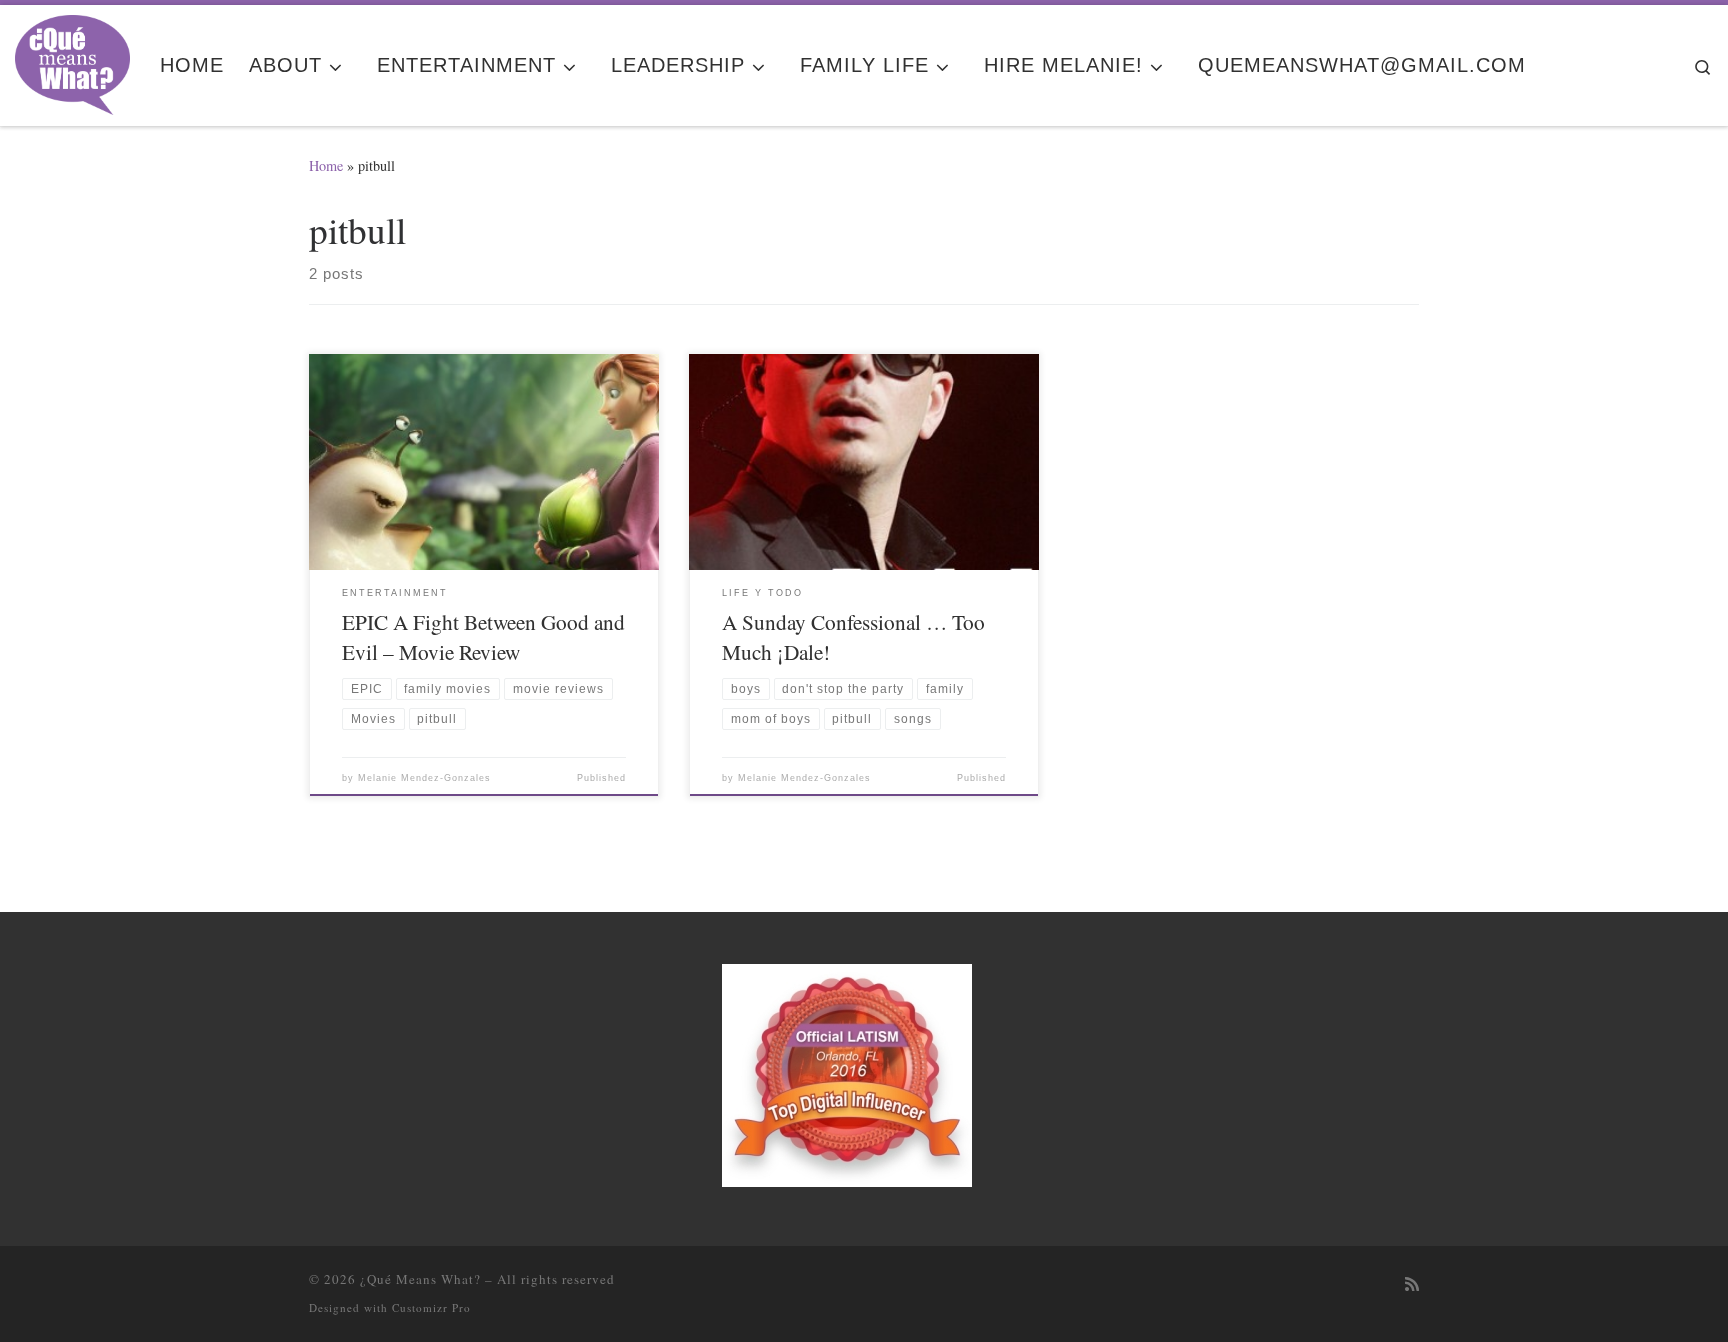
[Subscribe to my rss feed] (1412, 1284)
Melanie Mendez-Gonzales (424, 778)
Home (326, 165)
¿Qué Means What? (420, 1279)
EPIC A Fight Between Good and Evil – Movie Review (483, 636)
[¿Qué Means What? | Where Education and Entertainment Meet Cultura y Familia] (72, 59)
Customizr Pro (431, 1307)
